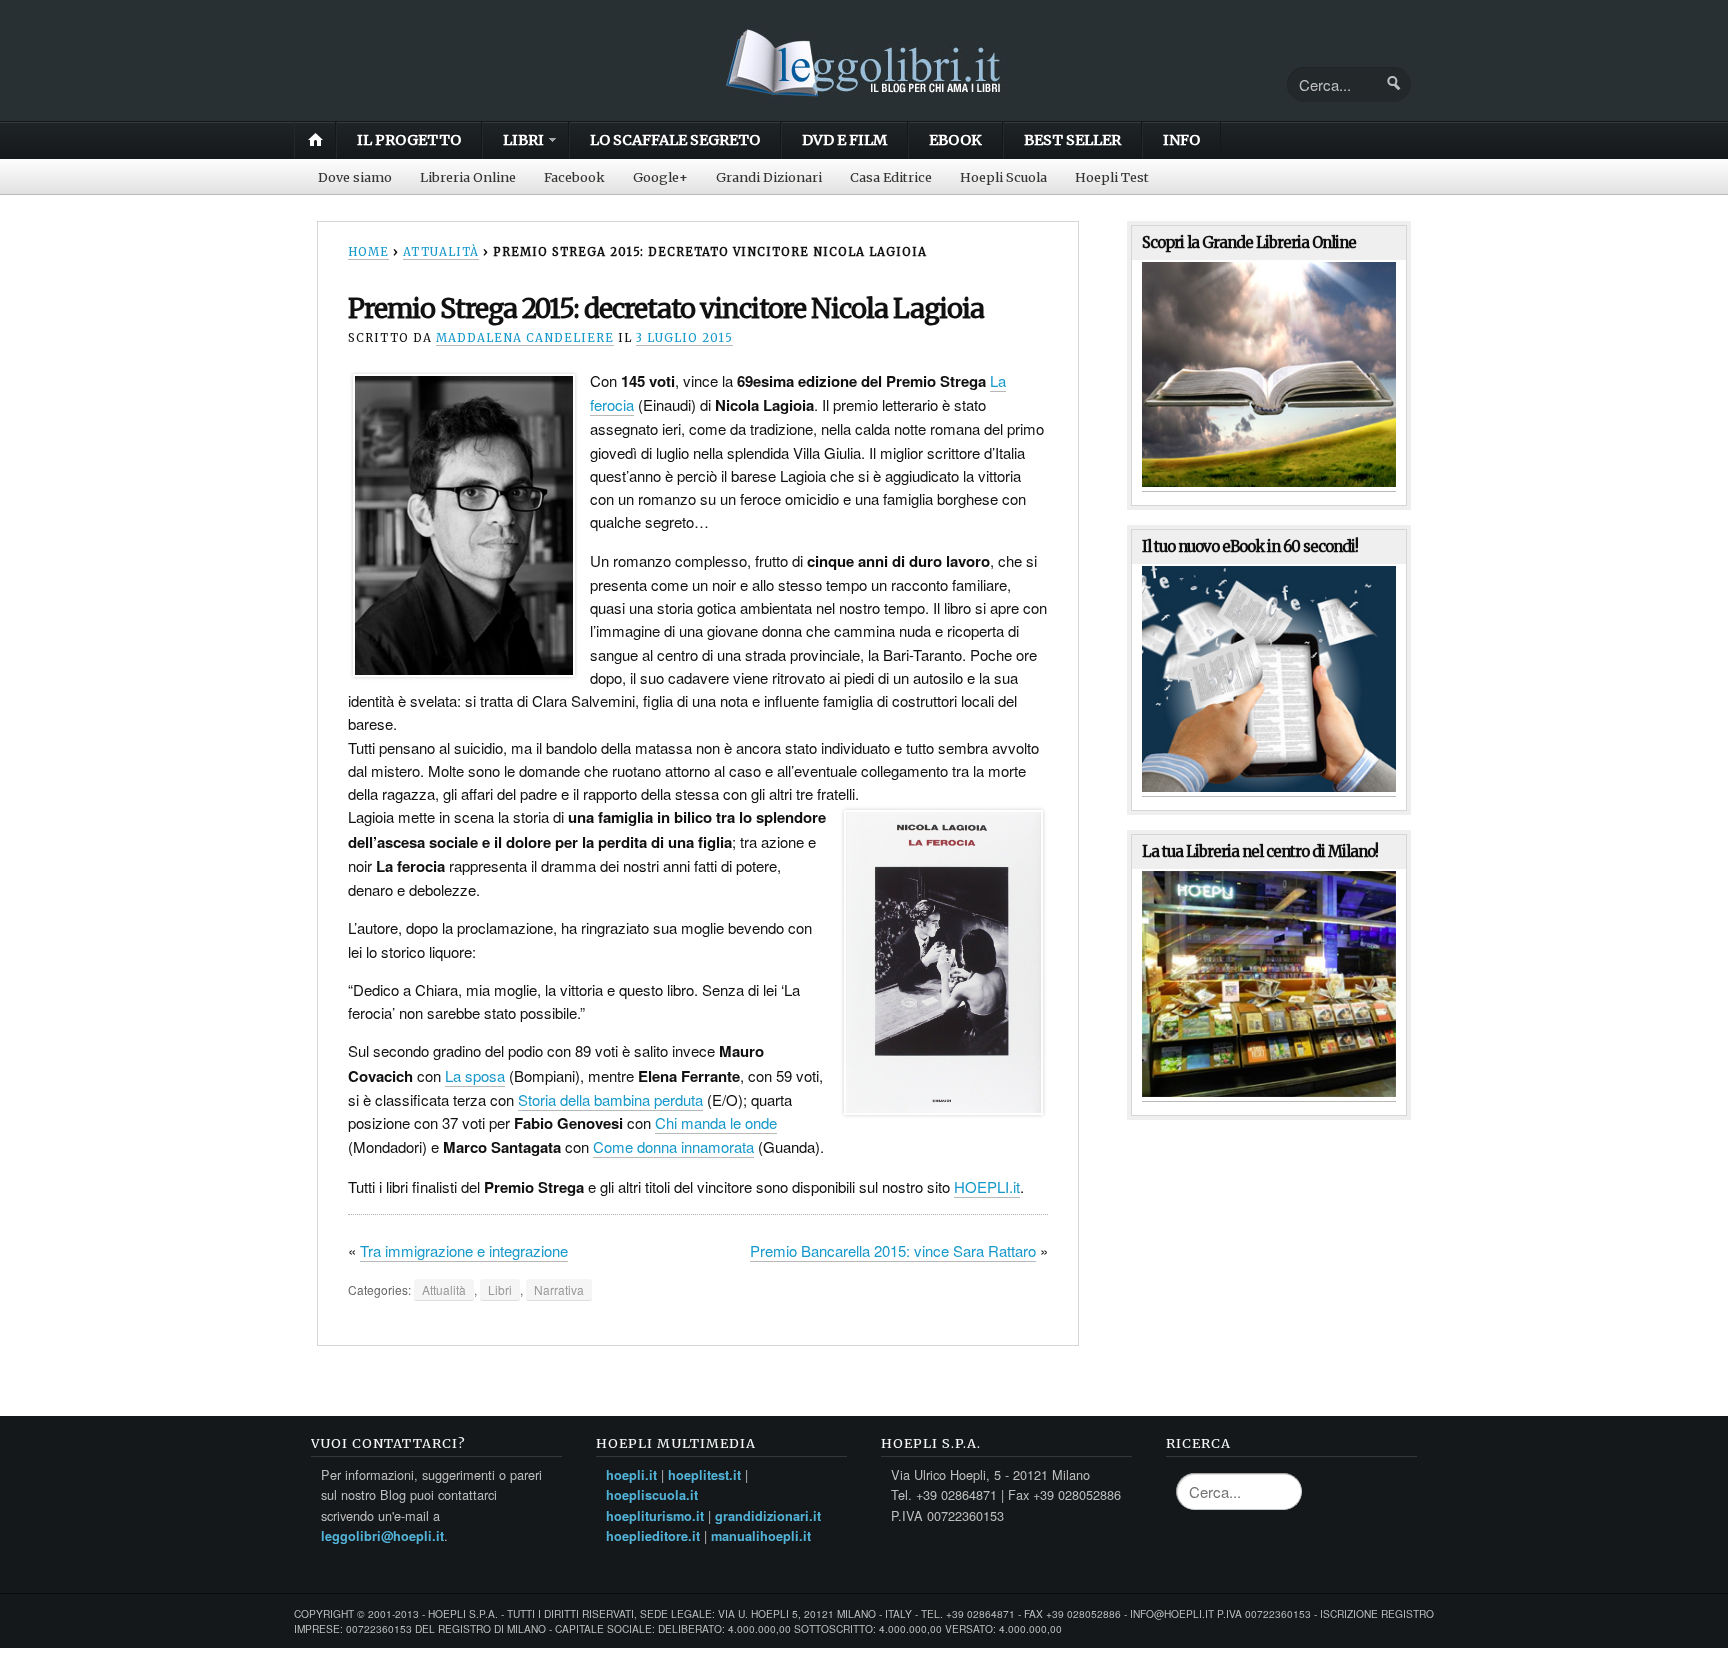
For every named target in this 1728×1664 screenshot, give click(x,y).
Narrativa (559, 1289)
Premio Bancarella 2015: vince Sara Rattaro (893, 1250)
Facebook (574, 177)
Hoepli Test (1112, 177)
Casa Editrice (891, 177)
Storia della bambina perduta (610, 1099)
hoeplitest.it (704, 1475)
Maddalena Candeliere (525, 338)
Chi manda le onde (716, 1122)
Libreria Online (468, 177)
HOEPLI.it (987, 1186)
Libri (523, 140)
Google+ (660, 177)
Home (315, 140)
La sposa (475, 1075)
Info (1181, 140)
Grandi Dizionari (769, 177)
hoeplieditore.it (653, 1536)
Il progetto (409, 140)
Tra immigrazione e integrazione (464, 1250)
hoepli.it (631, 1475)
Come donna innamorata (673, 1146)
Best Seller (1072, 140)
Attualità (441, 252)
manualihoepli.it (761, 1536)
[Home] (864, 93)
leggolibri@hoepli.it (382, 1536)
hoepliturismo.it (655, 1516)
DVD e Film (844, 140)
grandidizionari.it (768, 1516)
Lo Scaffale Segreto (675, 140)
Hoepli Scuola (1003, 177)
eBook (955, 140)
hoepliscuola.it (652, 1495)
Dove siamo (355, 177)
